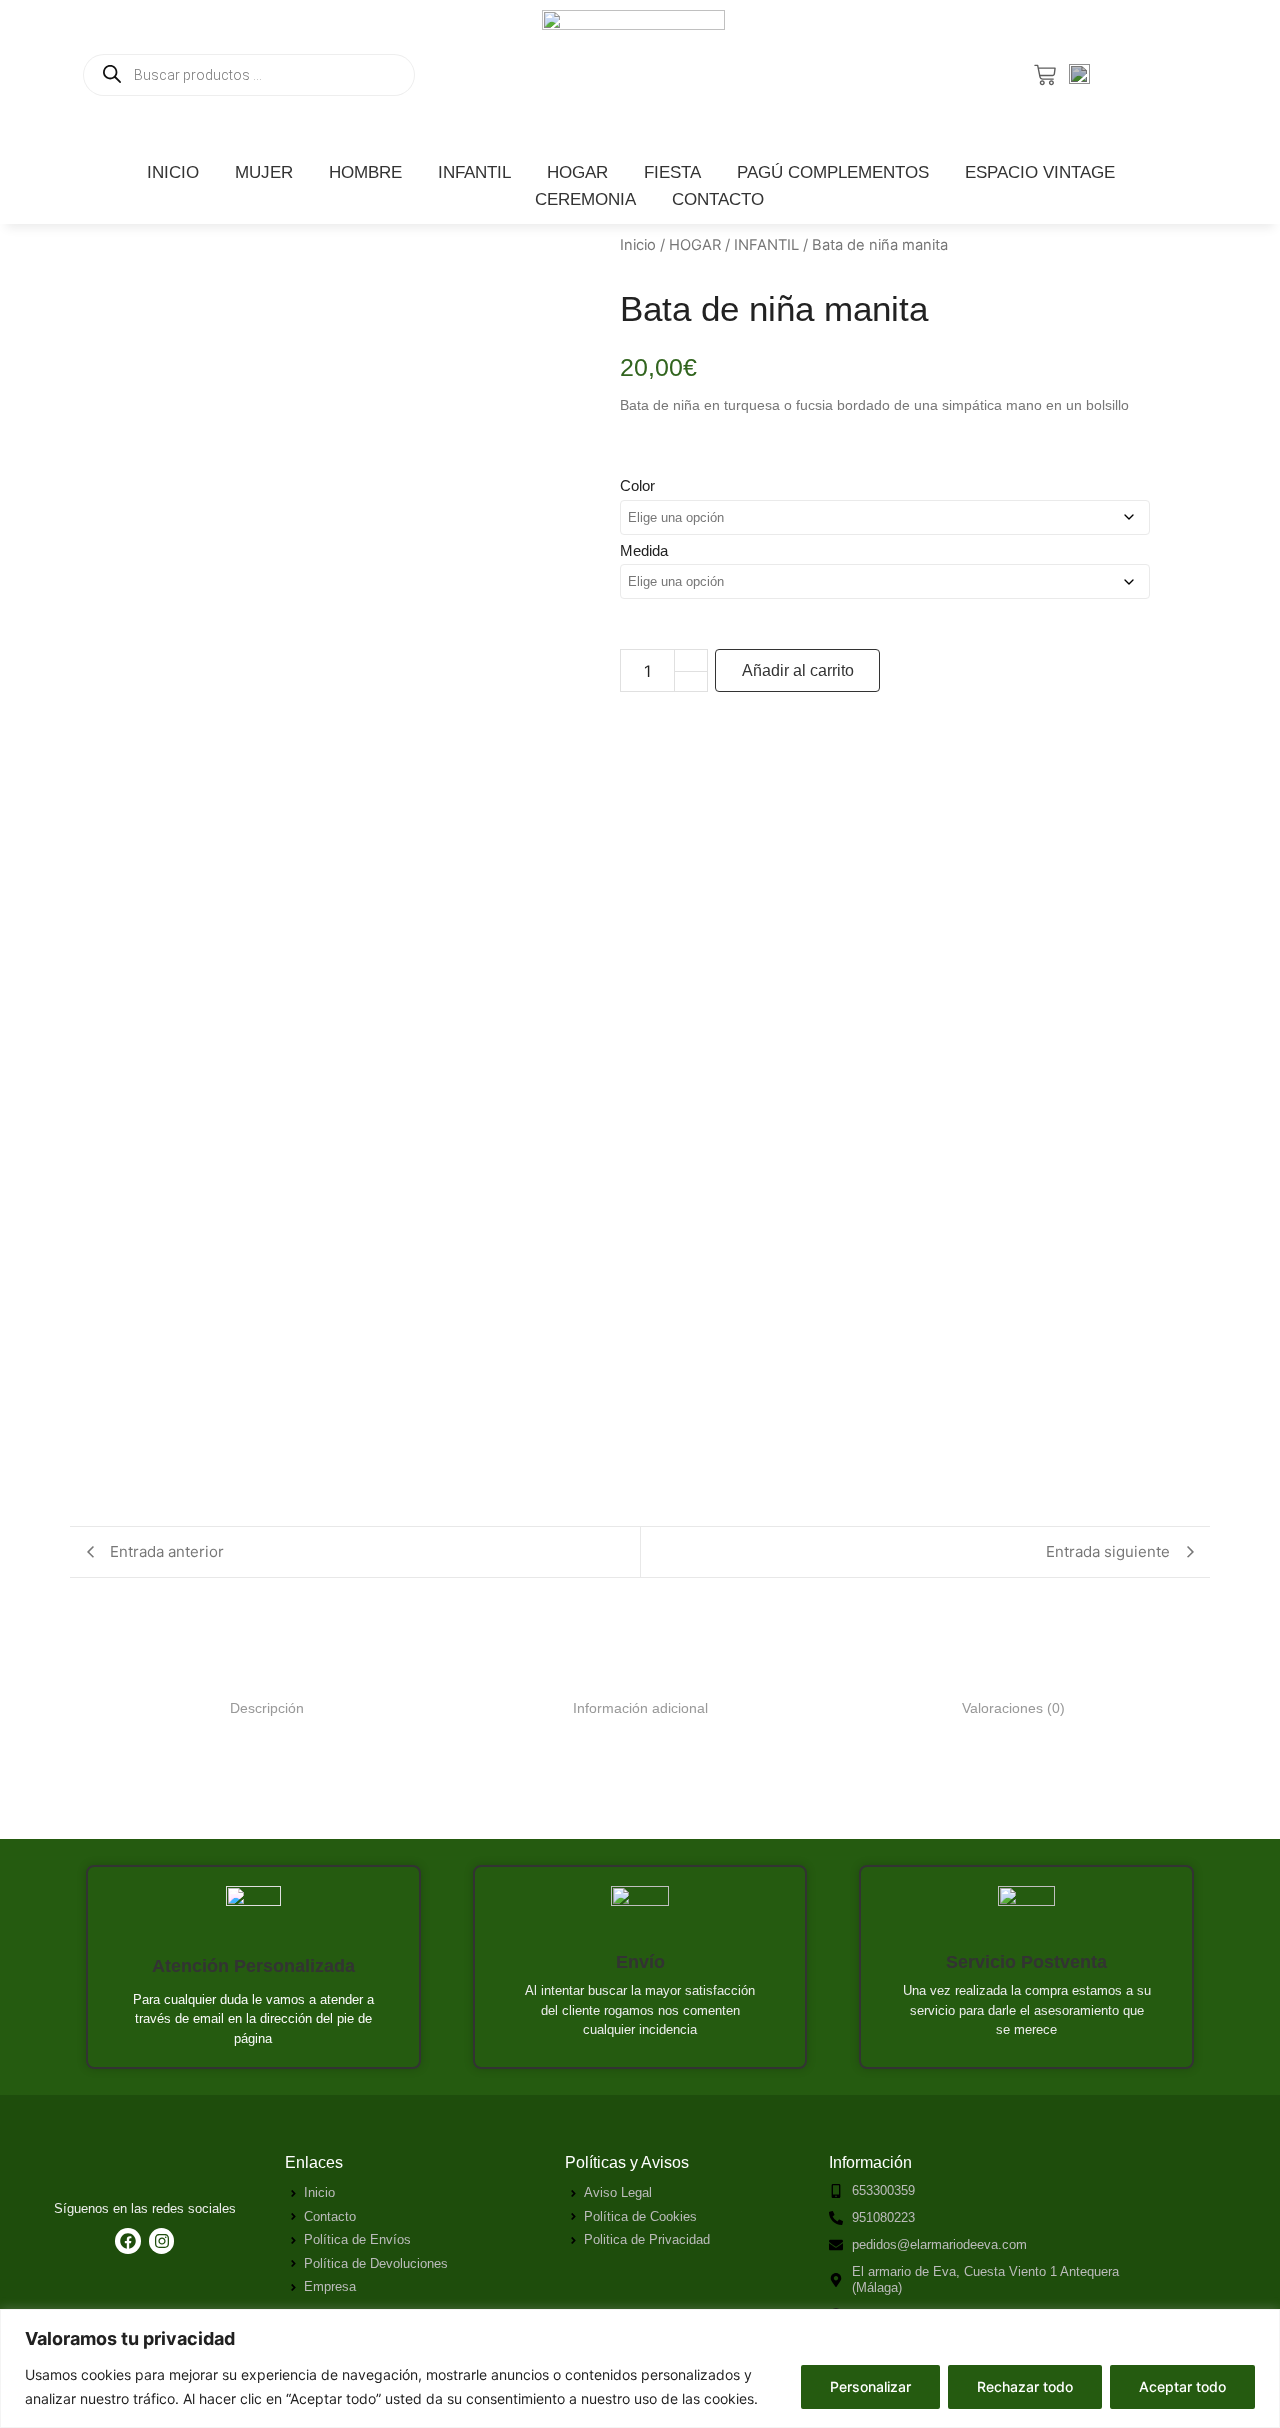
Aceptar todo (1182, 2386)
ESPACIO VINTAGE (1040, 172)
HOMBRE (365, 172)
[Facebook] (128, 2241)
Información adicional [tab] (640, 1708)
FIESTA (672, 172)
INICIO (173, 172)
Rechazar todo (1025, 2386)
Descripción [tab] (267, 1708)
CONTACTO (718, 199)
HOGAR (577, 172)
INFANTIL (474, 172)
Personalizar (870, 2386)
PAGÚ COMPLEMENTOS (833, 172)
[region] (640, 2368)
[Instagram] (162, 2241)
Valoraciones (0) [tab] (1013, 1708)
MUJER (264, 172)
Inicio (638, 245)
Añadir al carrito (798, 670)
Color (637, 485)
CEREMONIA (585, 199)
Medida (644, 550)
